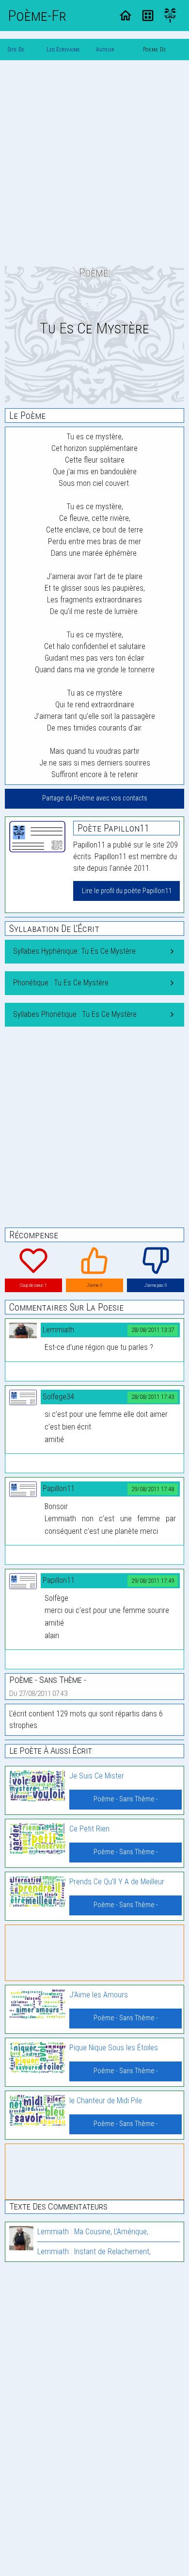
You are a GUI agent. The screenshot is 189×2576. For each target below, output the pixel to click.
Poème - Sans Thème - (126, 1799)
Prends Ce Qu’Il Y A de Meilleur (117, 1882)
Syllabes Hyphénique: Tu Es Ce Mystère (74, 951)
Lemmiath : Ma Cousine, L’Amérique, (93, 2232)
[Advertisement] (94, 163)
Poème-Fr (37, 16)
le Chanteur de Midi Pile (106, 2101)
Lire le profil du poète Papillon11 (127, 891)
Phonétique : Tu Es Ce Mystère (61, 983)
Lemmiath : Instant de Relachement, (94, 2252)
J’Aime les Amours (99, 1995)
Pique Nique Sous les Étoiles (114, 2048)
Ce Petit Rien (89, 1829)
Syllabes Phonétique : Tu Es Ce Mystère (75, 1014)
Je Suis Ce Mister (97, 1776)
